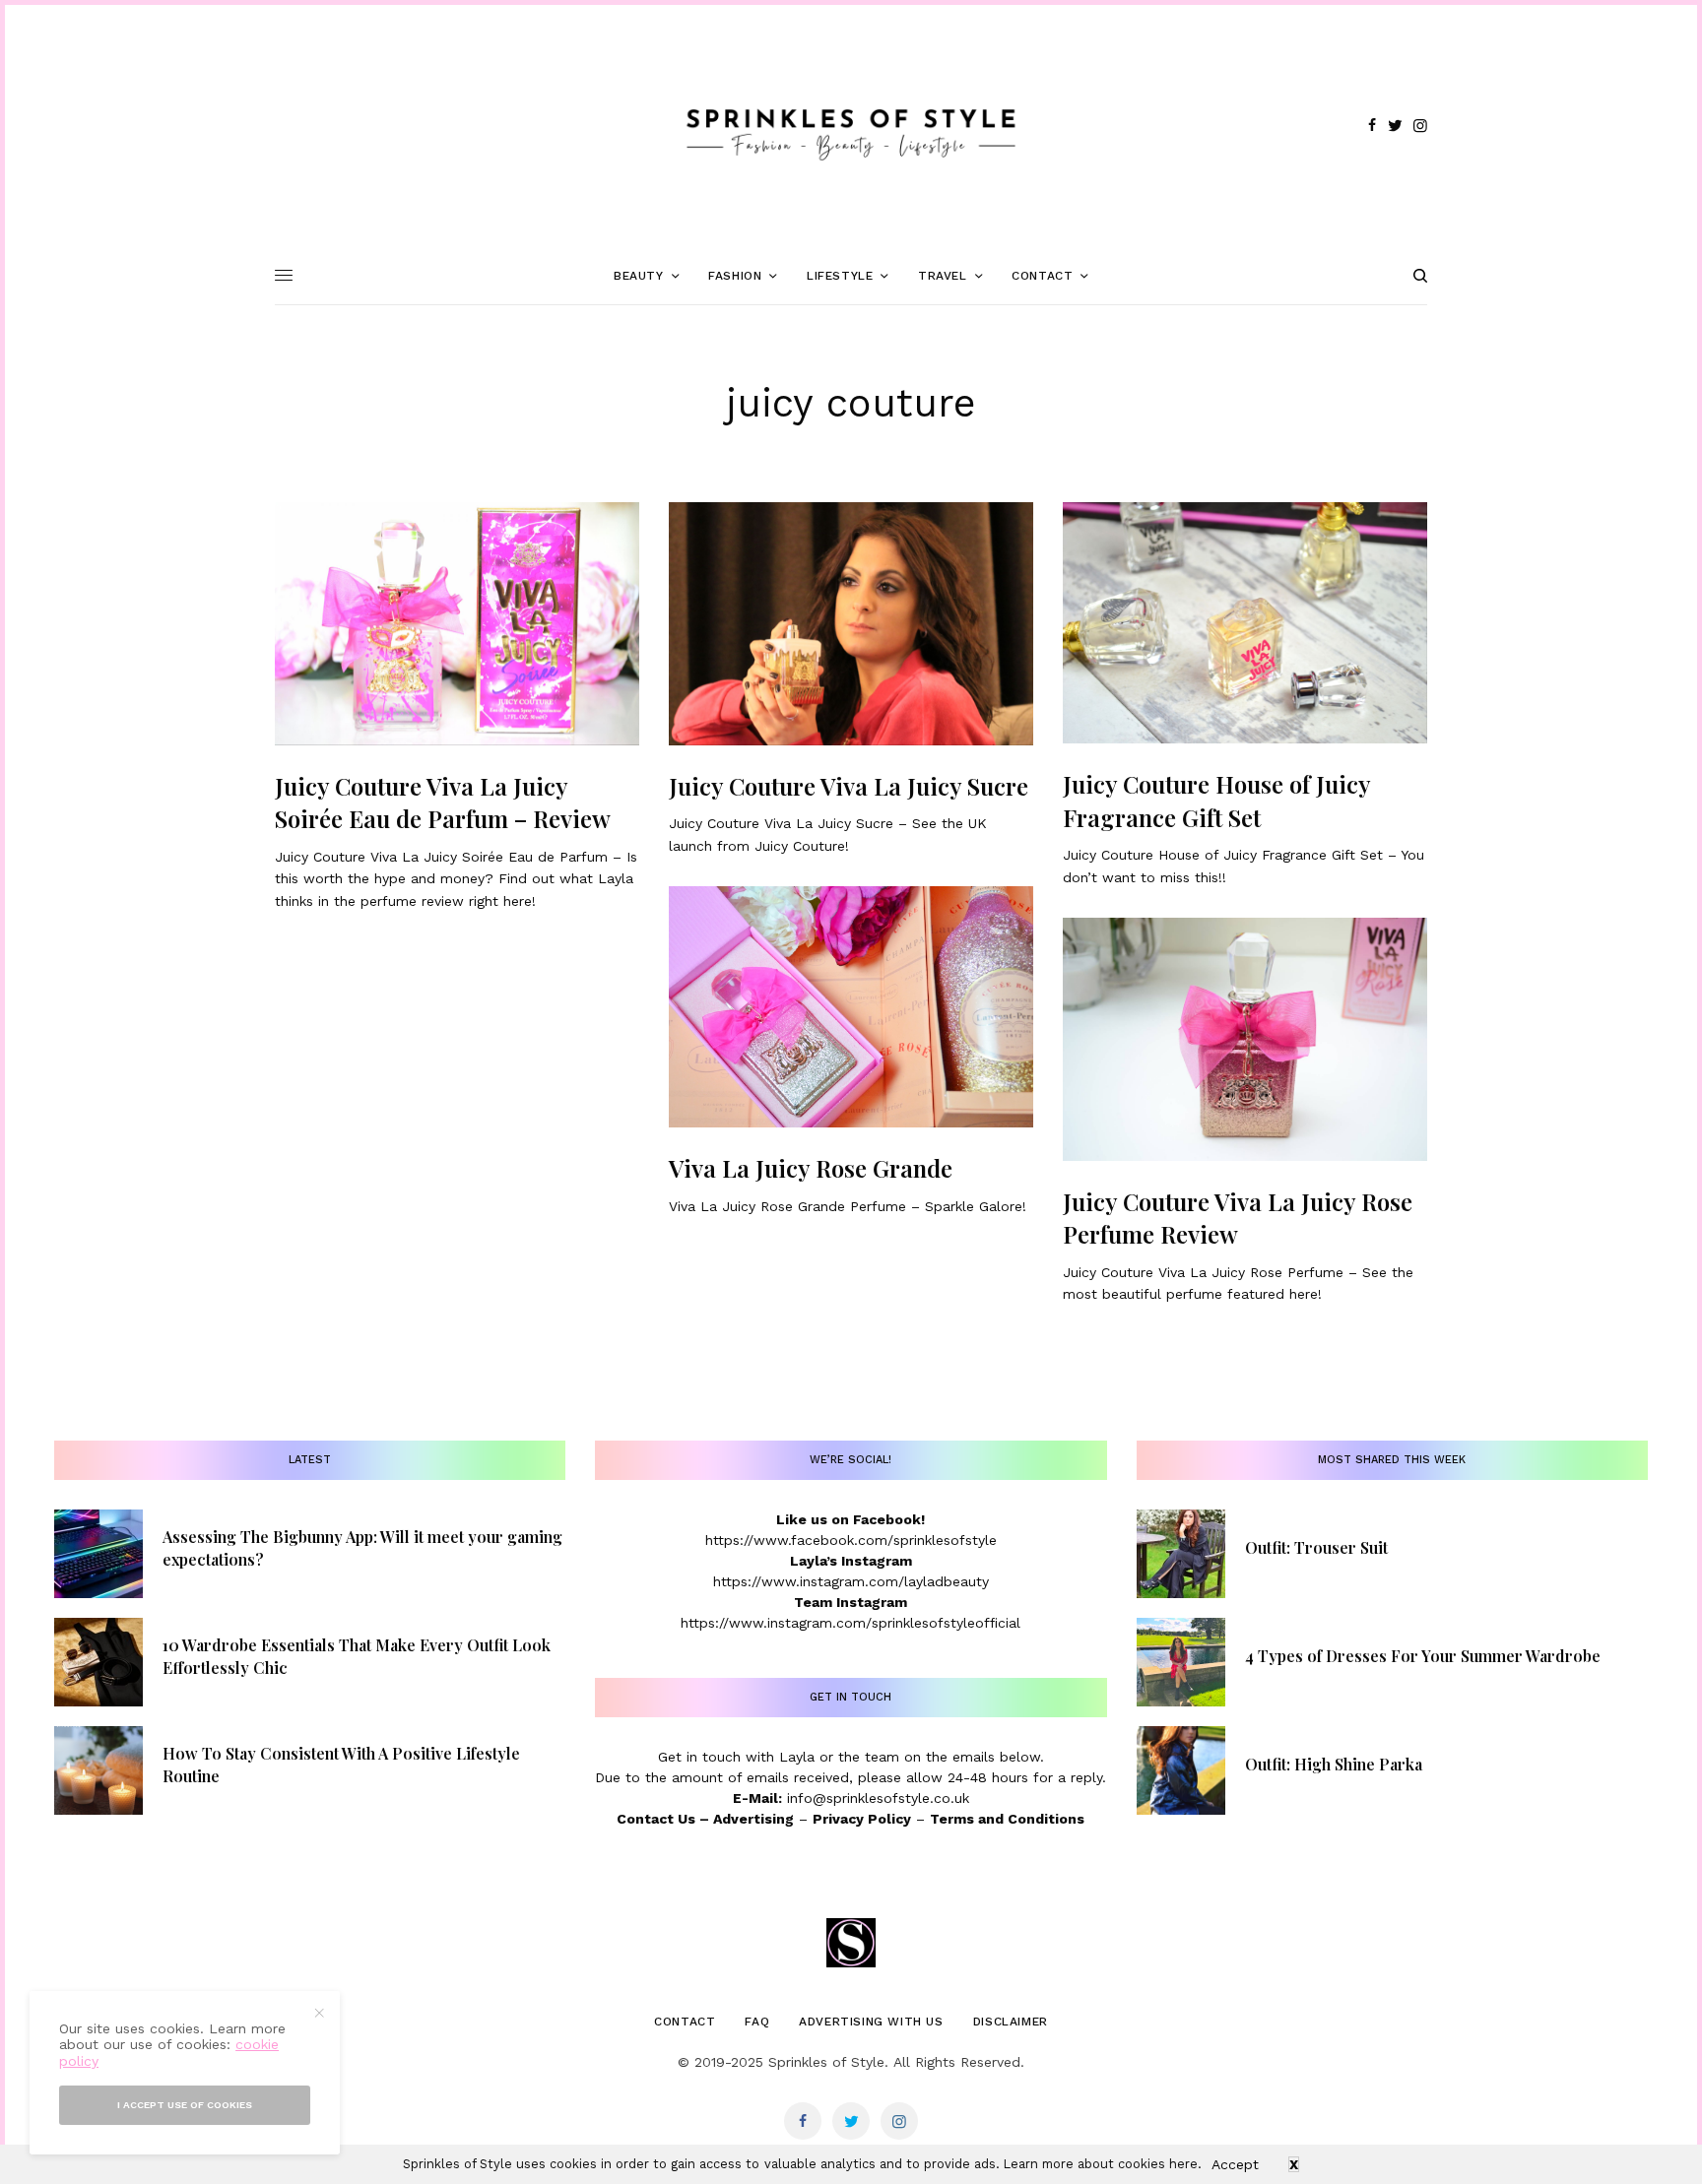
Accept (1235, 2164)
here (1183, 2164)
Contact (685, 2022)
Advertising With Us (871, 2022)
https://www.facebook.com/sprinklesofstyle (851, 1540)
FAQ (757, 2022)
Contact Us (656, 1819)
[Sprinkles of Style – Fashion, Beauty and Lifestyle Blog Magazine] (851, 126)
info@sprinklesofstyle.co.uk (878, 1798)
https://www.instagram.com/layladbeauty (851, 1581)
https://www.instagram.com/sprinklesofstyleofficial (851, 1623)
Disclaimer (1011, 2022)
